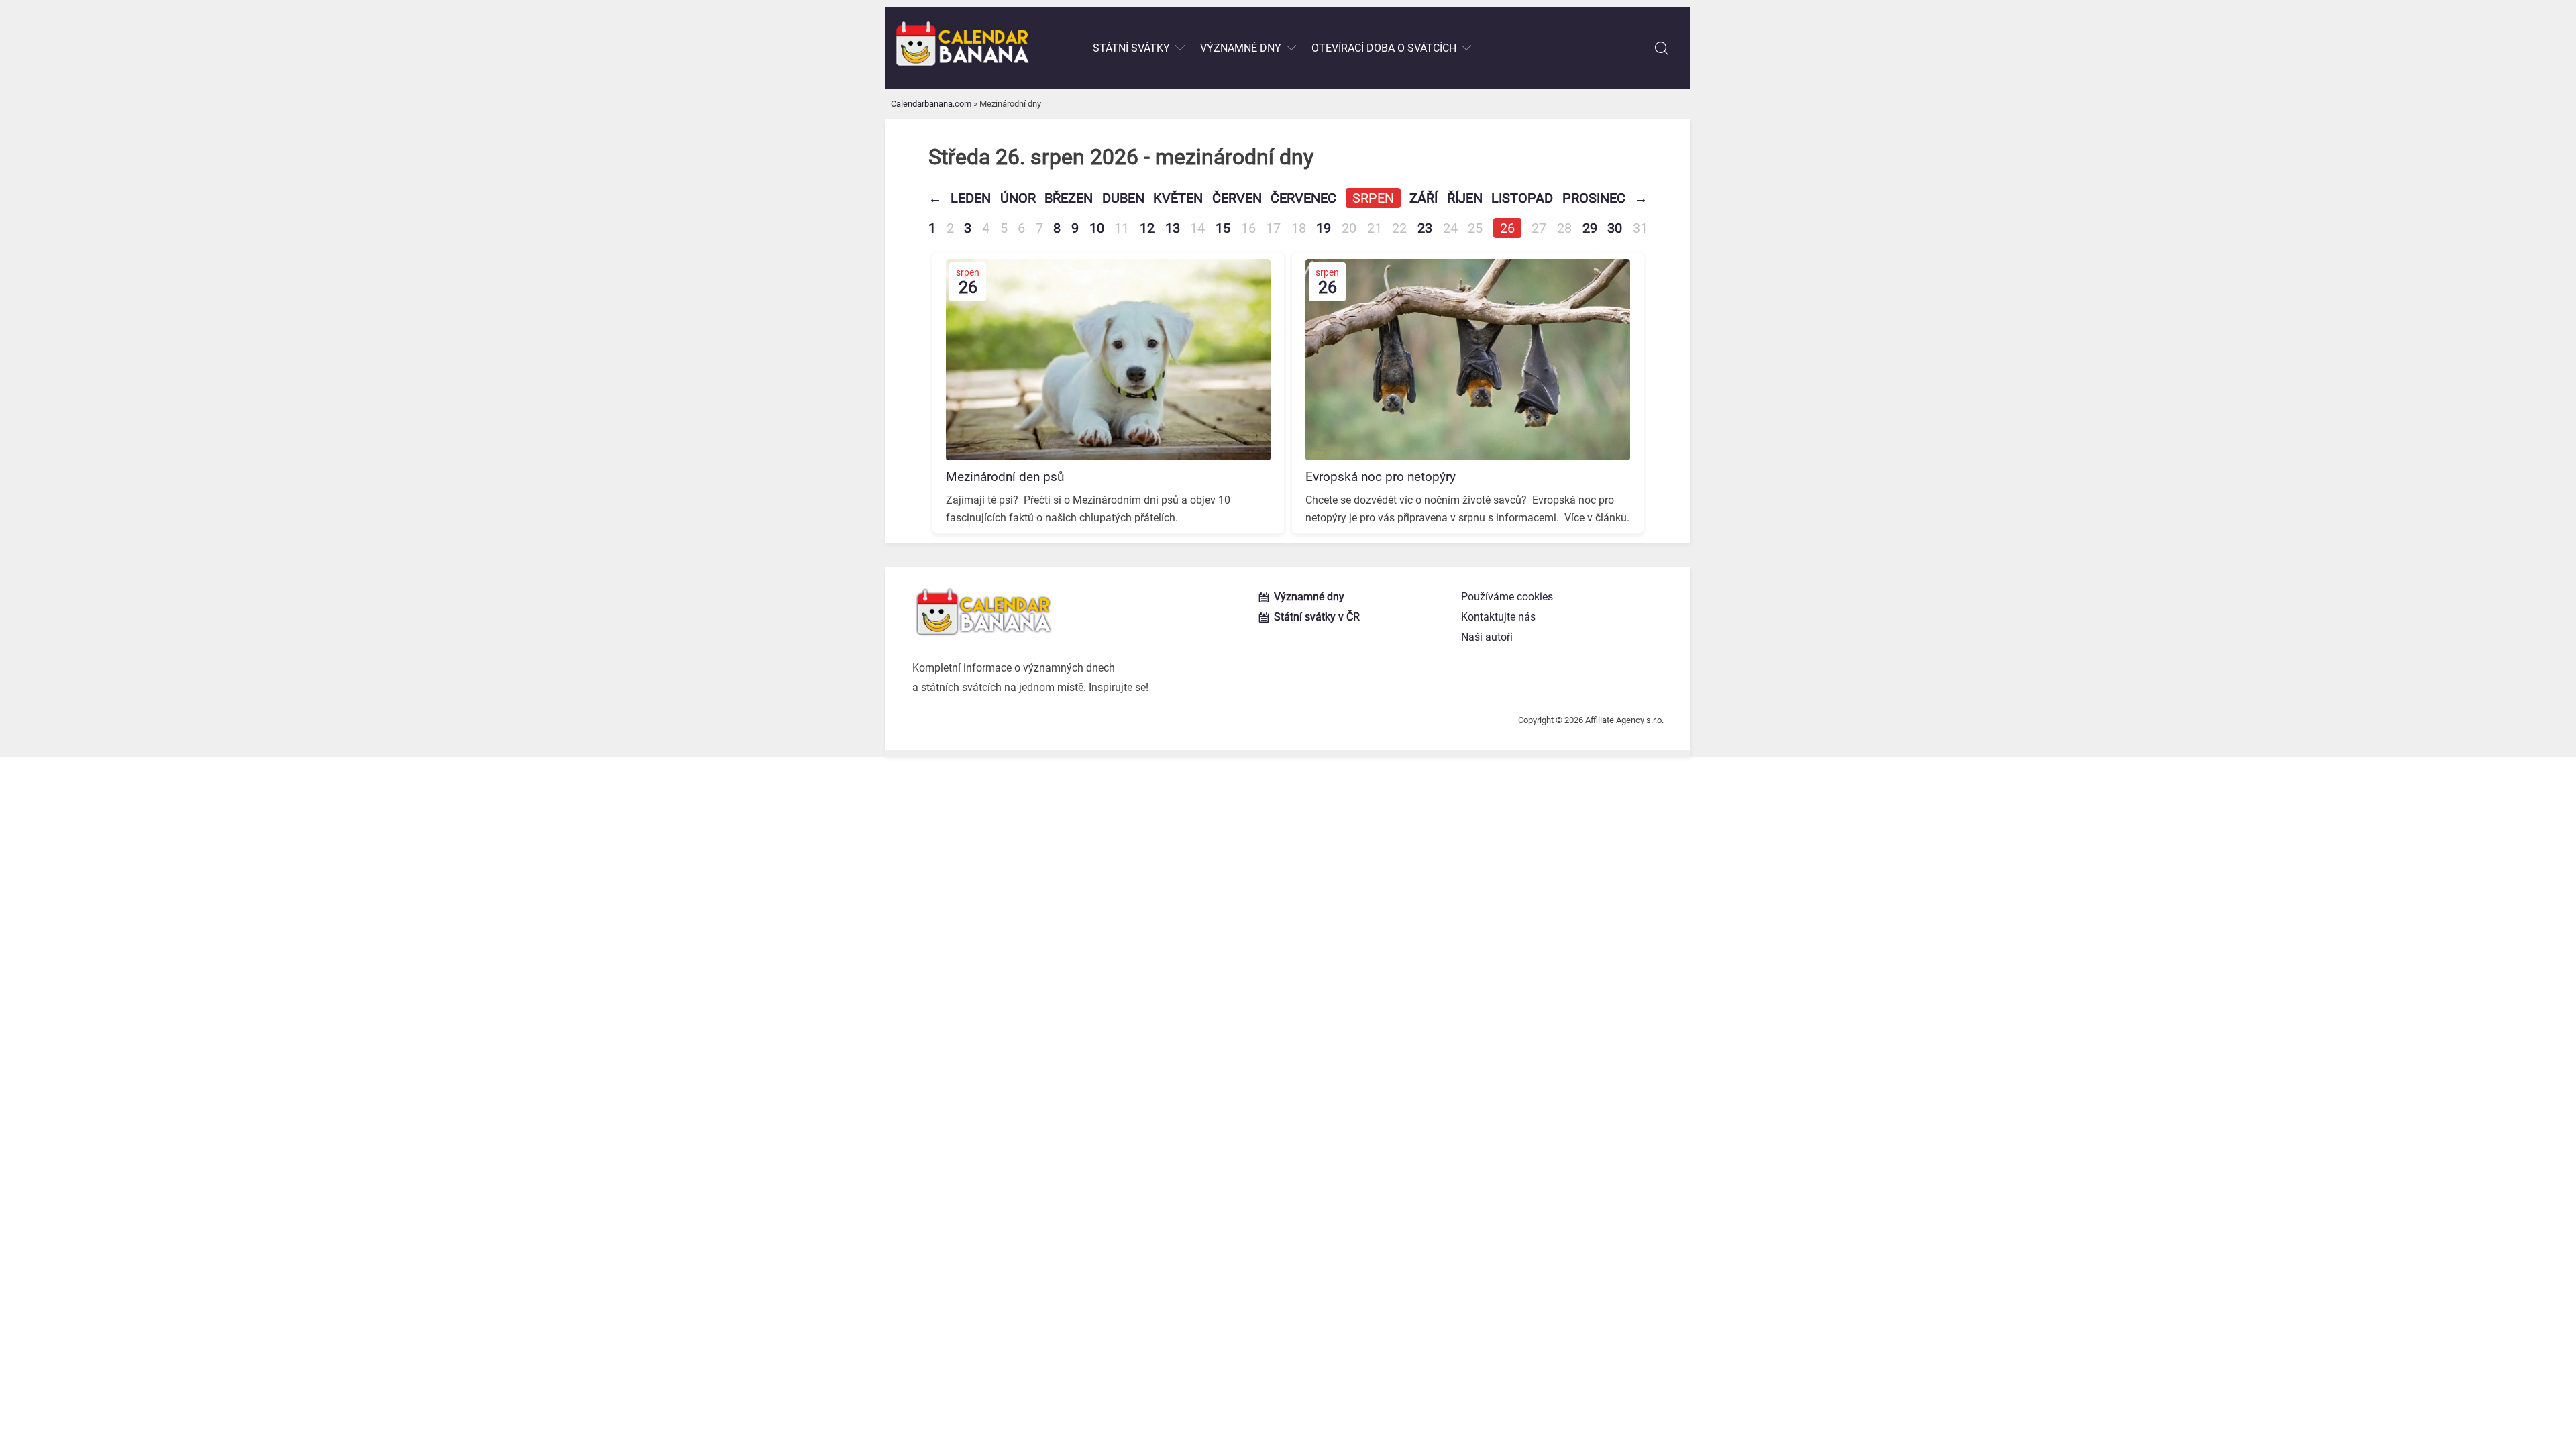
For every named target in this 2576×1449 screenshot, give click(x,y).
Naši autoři (1487, 637)
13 (1173, 228)
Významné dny (1241, 48)
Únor (1018, 198)
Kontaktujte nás (1498, 617)
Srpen (1373, 198)
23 (1425, 228)
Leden (971, 198)
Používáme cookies (1507, 597)
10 (1097, 228)
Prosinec (1594, 198)
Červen (1237, 198)
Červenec (1303, 198)
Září (1424, 198)
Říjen (1465, 198)
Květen (1178, 198)
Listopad (1522, 198)
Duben (1123, 198)
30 (1615, 228)
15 (1223, 228)
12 (1147, 228)
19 (1324, 228)
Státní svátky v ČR (1317, 617)
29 (1590, 228)
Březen (1069, 198)
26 (1507, 228)
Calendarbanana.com (931, 104)
